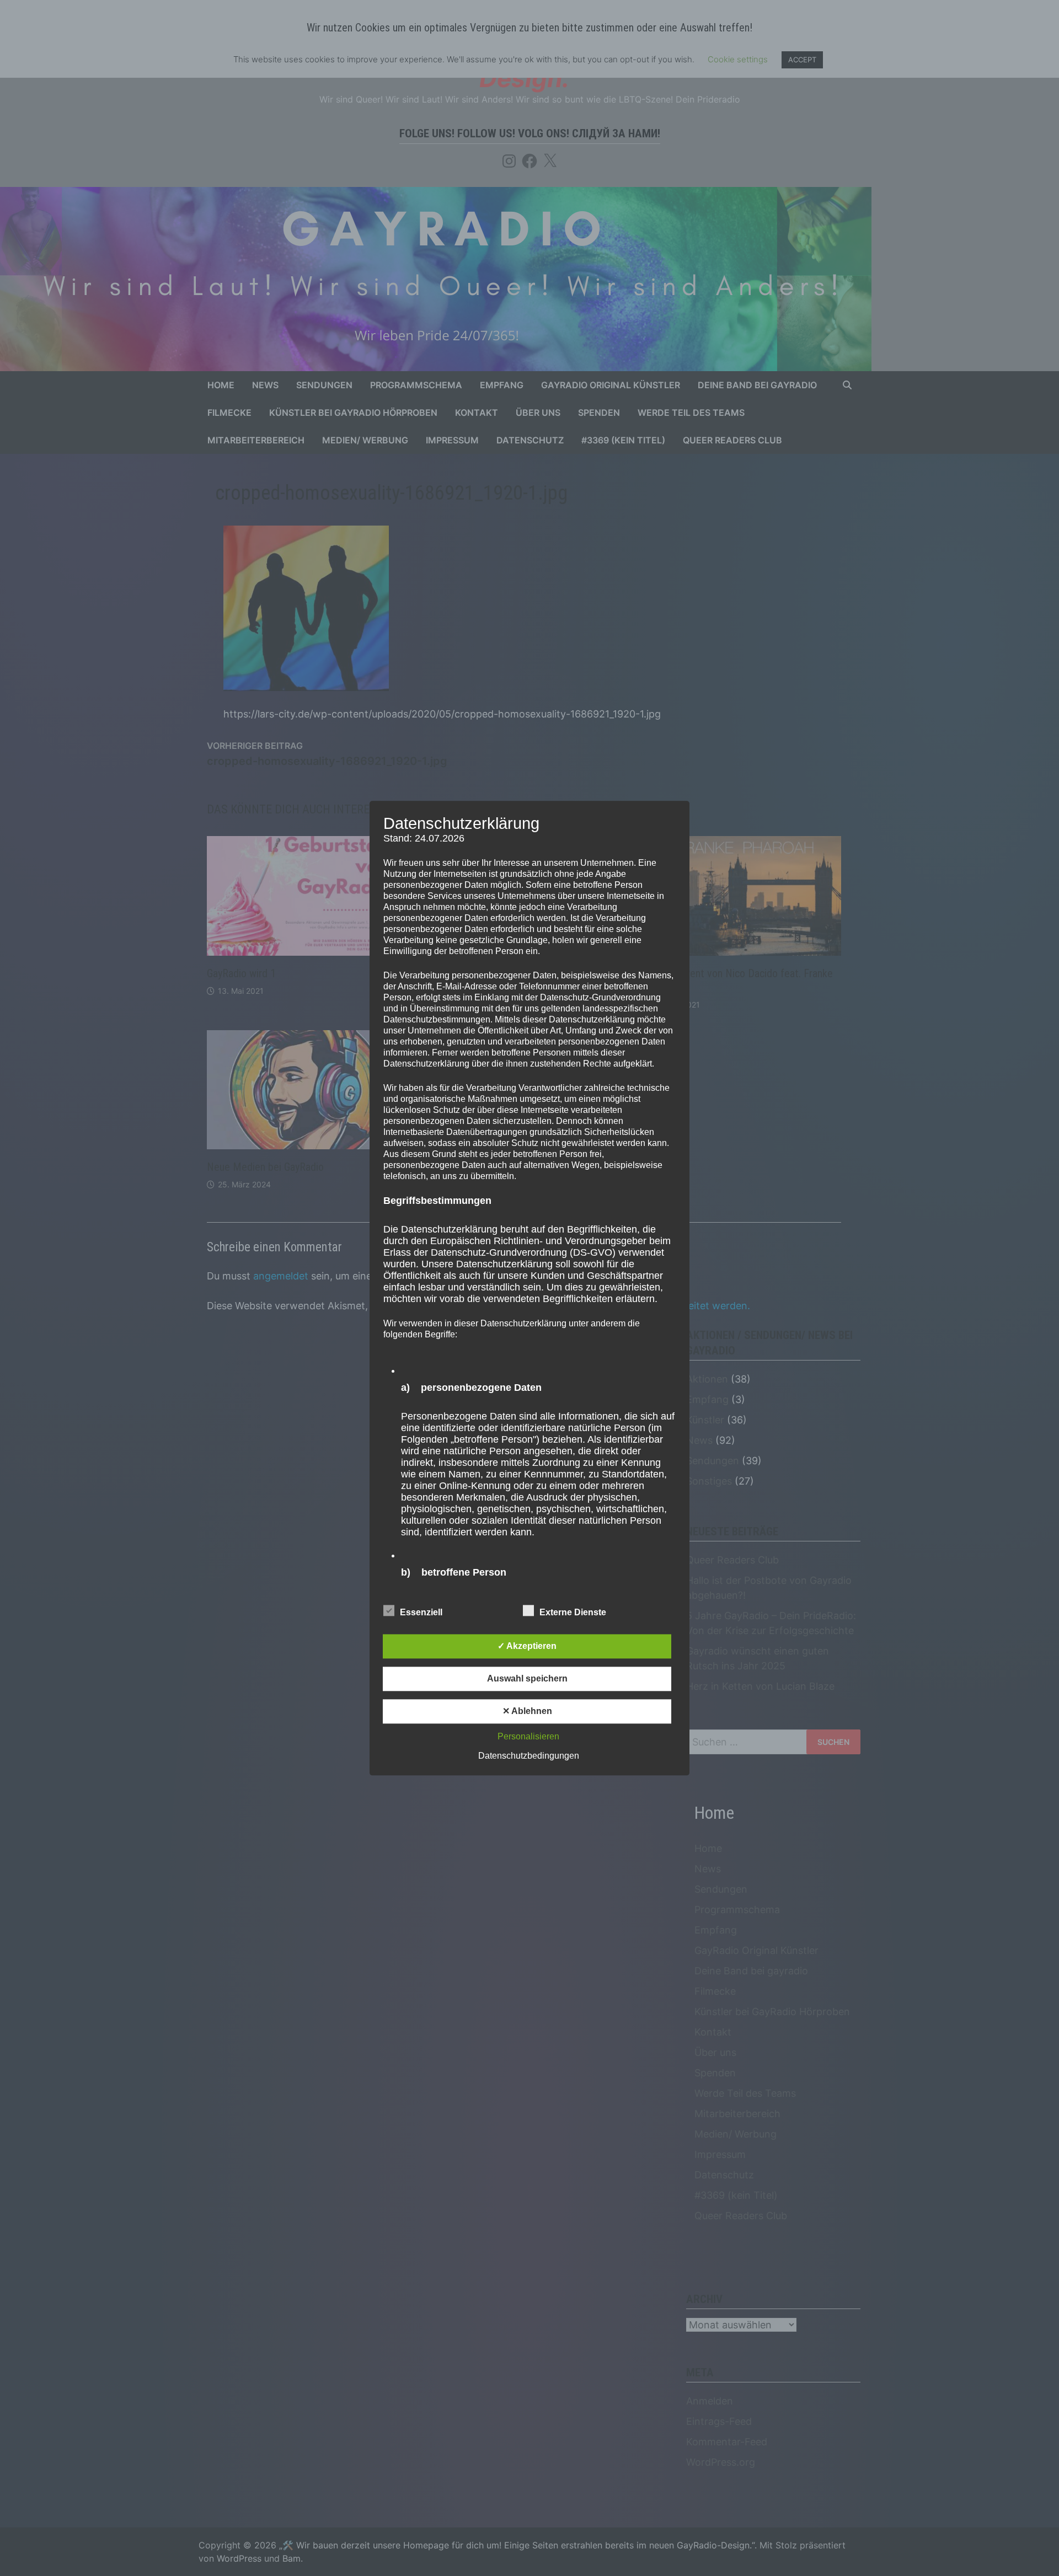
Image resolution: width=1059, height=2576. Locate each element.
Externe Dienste (573, 1612)
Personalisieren (528, 1736)
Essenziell (421, 1612)
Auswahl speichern (527, 1678)
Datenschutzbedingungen (529, 1756)
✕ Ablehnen (527, 1711)
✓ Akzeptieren (527, 1646)
